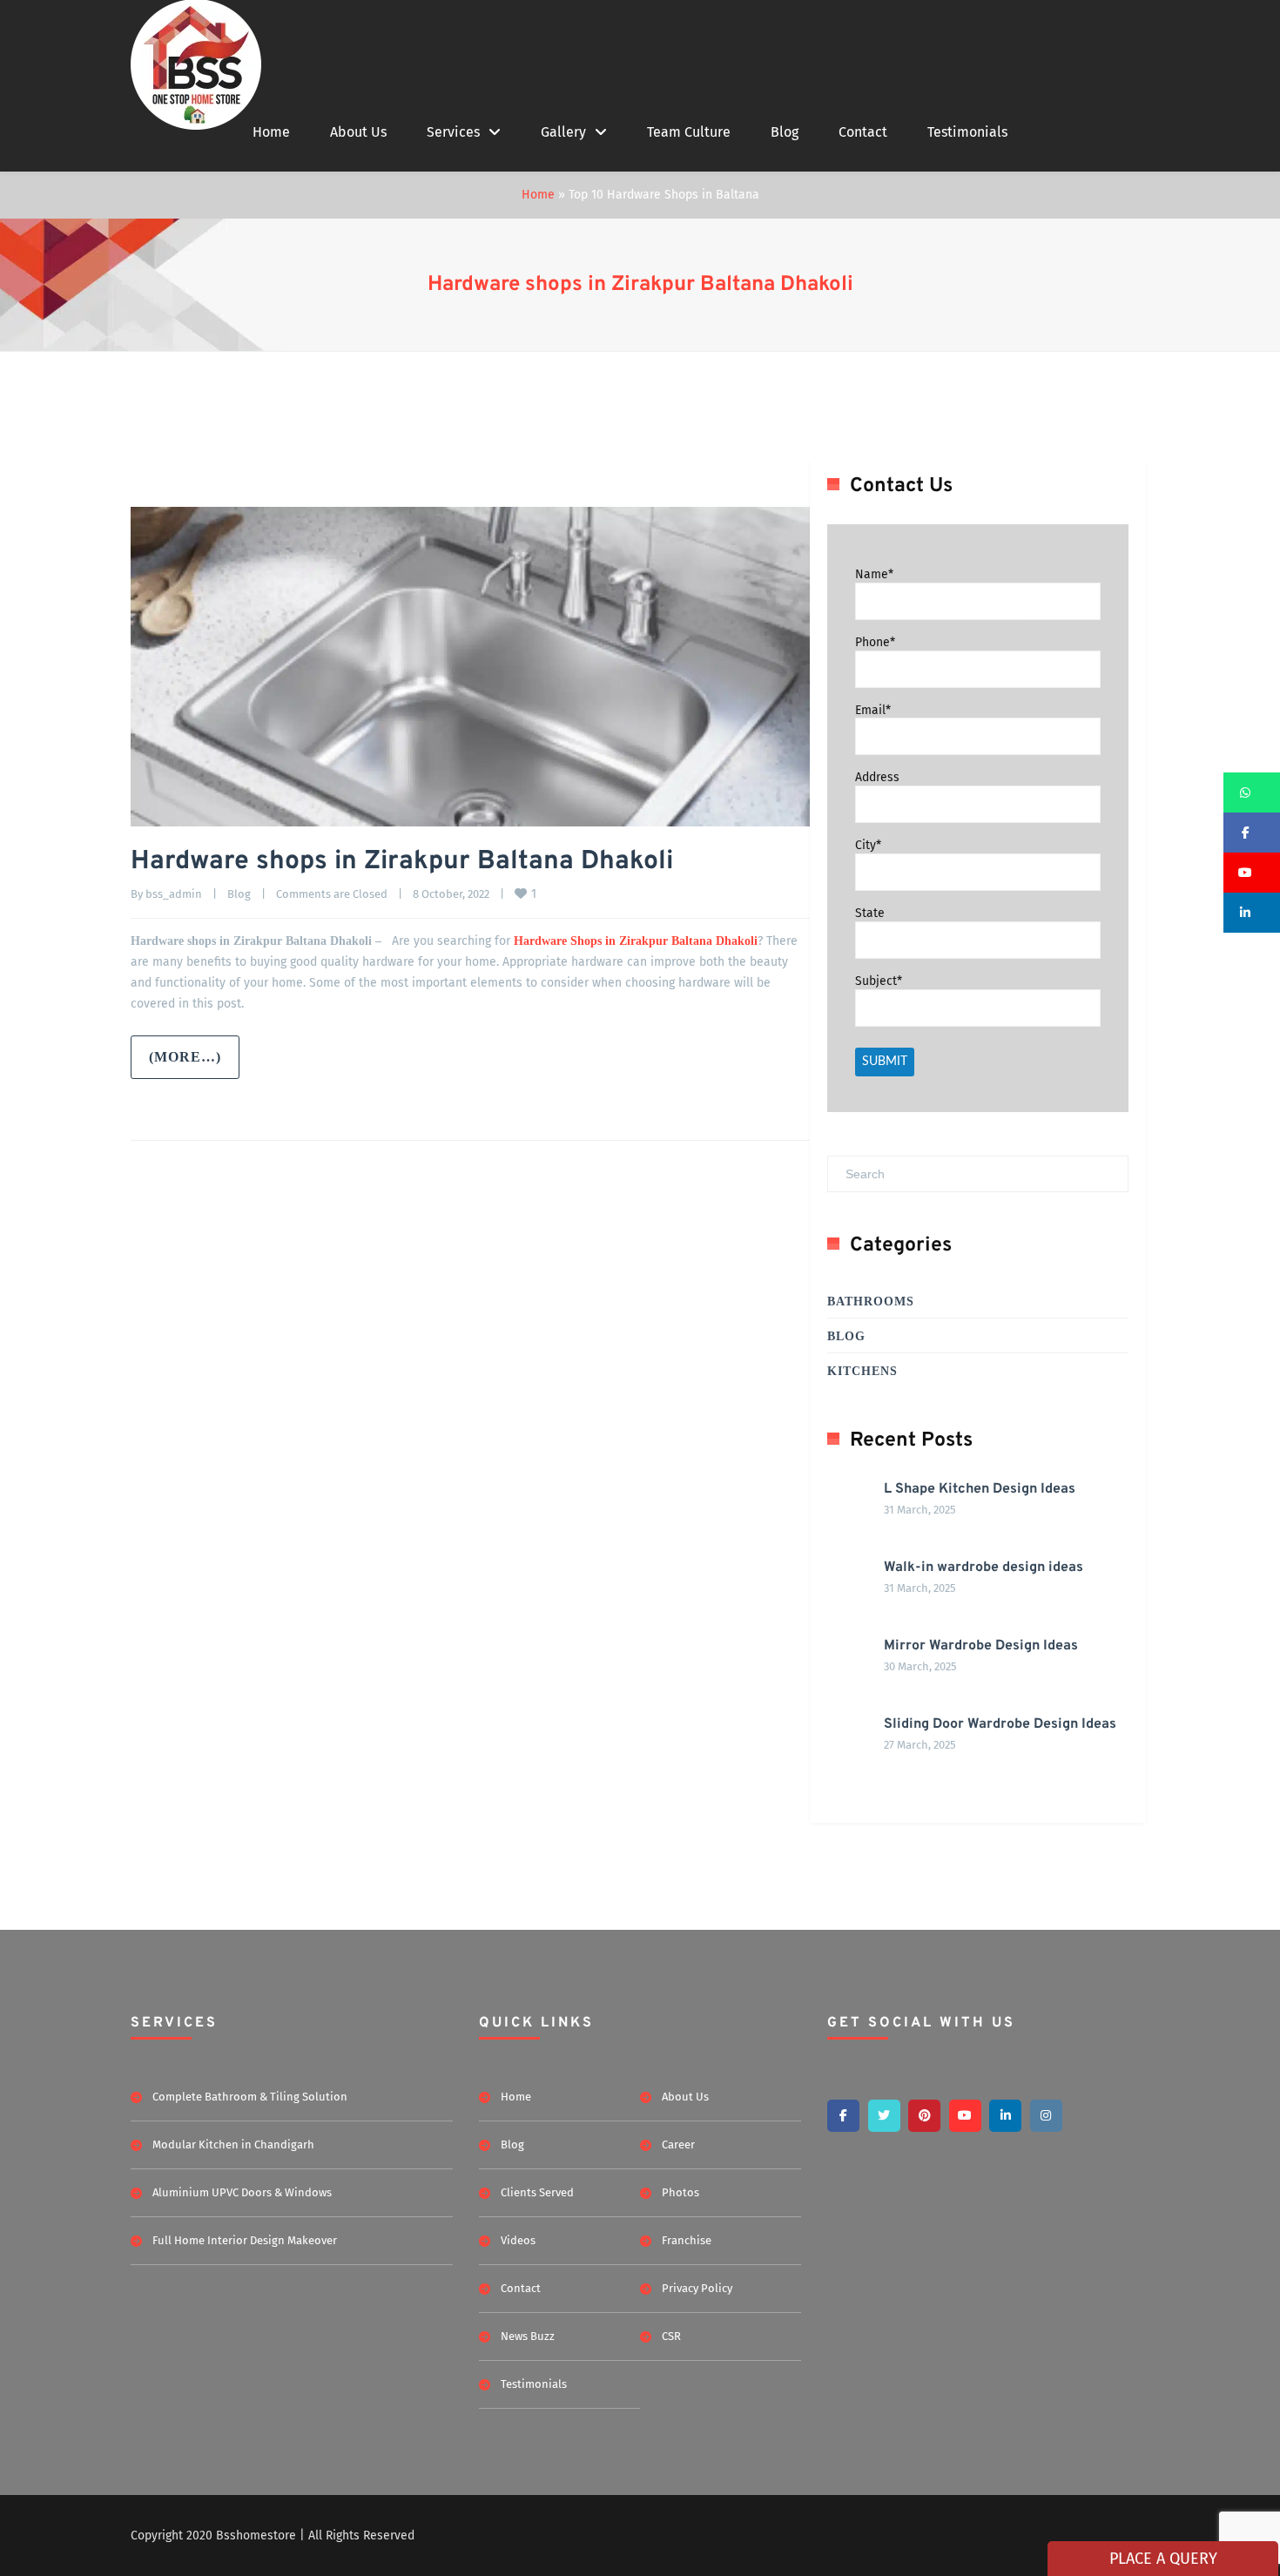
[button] (1252, 792)
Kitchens (862, 1371)
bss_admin (174, 894)
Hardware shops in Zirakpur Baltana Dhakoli (640, 285)
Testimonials (967, 132)
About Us (358, 132)
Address (877, 777)
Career (678, 2144)
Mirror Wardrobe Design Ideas (981, 1646)
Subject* (879, 981)
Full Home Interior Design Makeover (245, 2240)
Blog (785, 132)
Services (453, 132)
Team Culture (689, 132)
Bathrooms (871, 1301)
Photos (680, 2192)
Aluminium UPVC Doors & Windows (242, 2192)
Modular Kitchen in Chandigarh (233, 2144)
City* (868, 845)
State (870, 913)
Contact (863, 132)
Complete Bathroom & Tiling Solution (250, 2097)
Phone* (875, 642)
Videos (518, 2240)
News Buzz (528, 2336)
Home (271, 132)
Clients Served (537, 2192)
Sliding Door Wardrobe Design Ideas (1000, 1724)
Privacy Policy (697, 2288)
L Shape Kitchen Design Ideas (980, 1489)
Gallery (563, 132)
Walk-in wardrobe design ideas (984, 1568)
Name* (874, 574)
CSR (671, 2336)
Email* (873, 709)
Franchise (687, 2240)
